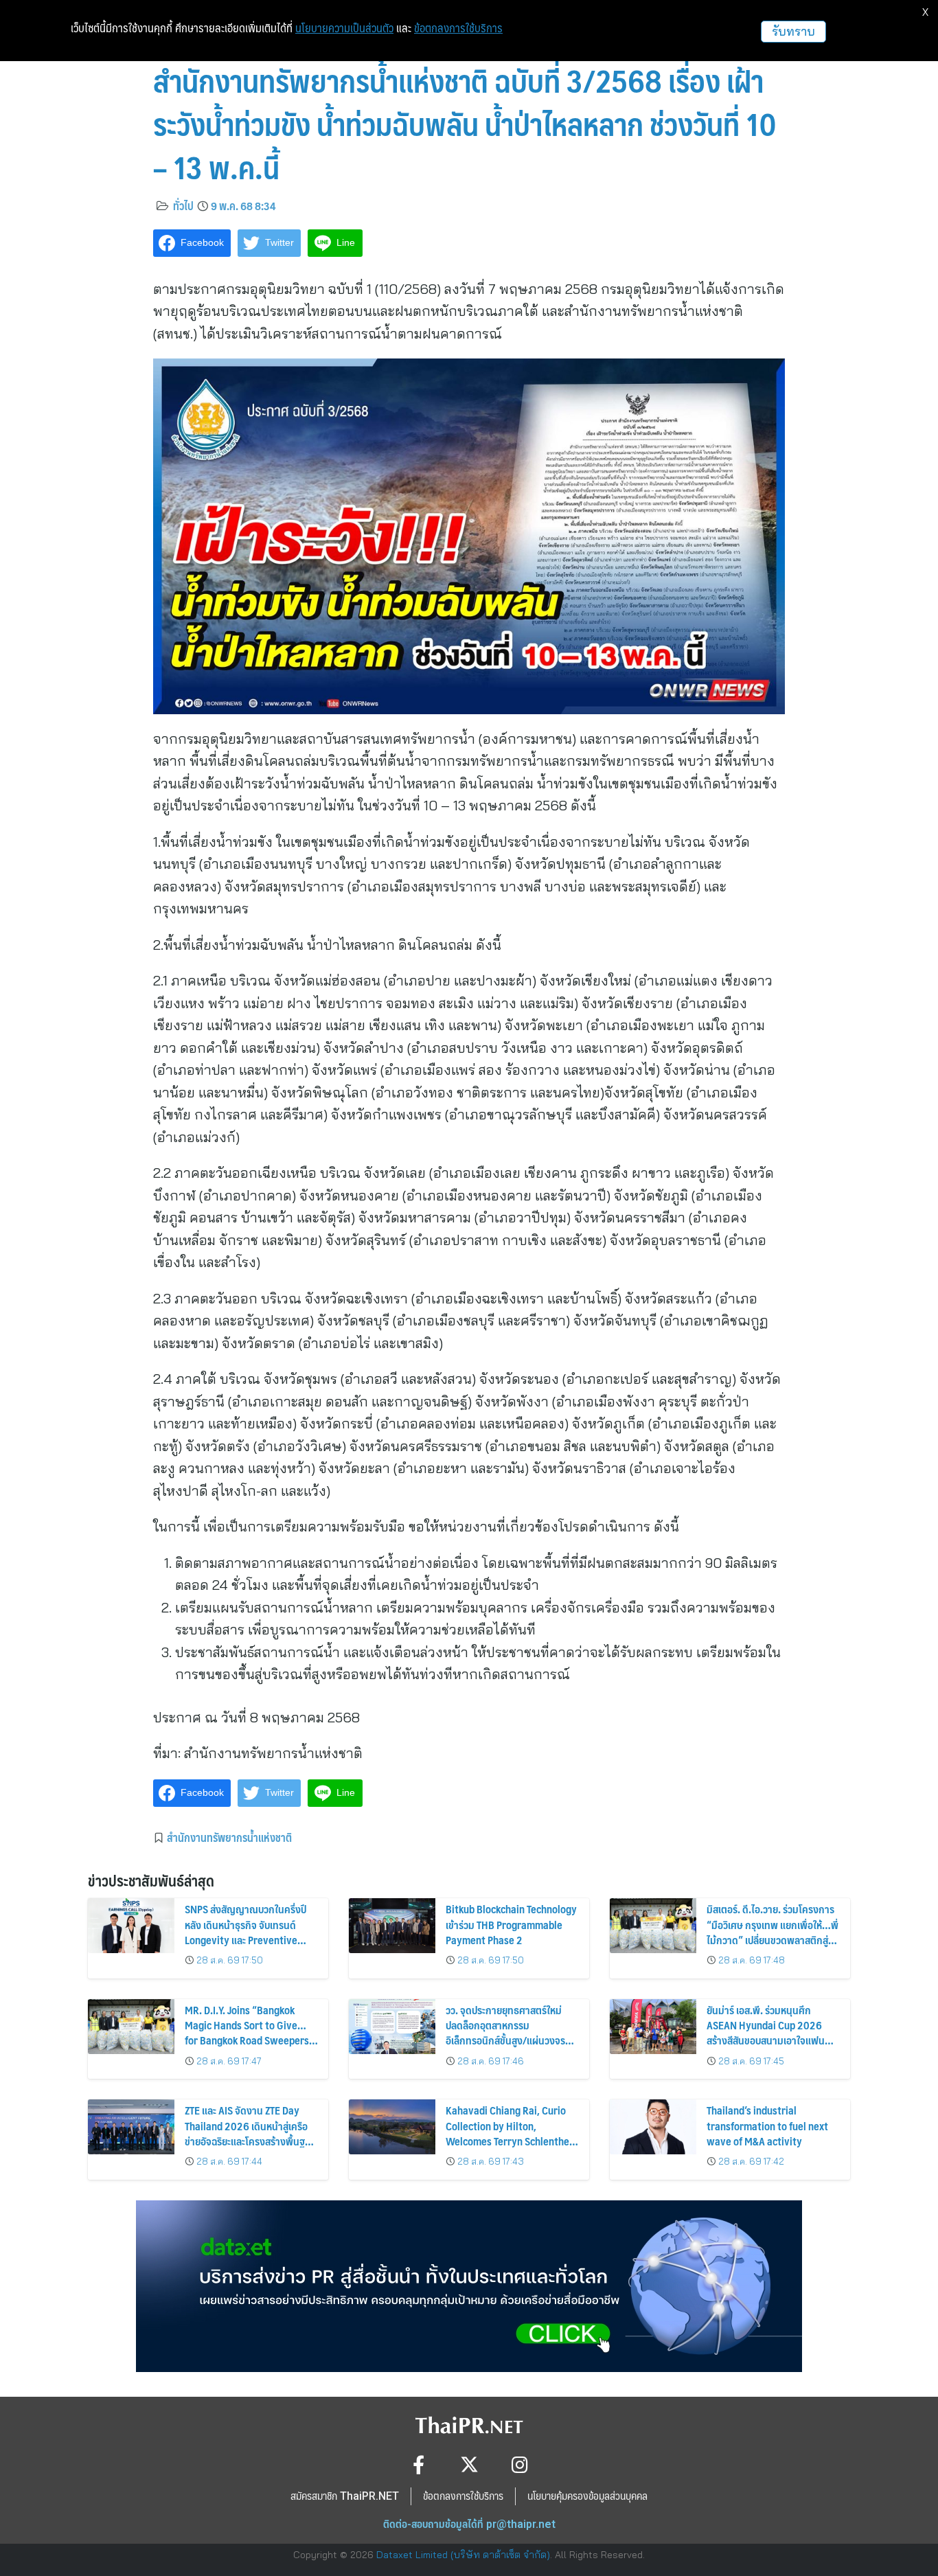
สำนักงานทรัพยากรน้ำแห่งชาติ (229, 1837)
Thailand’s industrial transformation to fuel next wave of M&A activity (767, 2125)
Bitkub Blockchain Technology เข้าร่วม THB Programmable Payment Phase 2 (511, 1924)
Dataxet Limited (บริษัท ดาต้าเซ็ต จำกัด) (463, 2555)
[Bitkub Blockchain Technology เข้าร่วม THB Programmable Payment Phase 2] (392, 1926)
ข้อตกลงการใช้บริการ (458, 28)
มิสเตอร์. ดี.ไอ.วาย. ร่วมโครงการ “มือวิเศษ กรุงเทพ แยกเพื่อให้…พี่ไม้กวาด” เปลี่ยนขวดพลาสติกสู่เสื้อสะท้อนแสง (773, 1932)
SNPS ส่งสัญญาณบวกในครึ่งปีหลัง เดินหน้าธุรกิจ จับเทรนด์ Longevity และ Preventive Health (245, 1932)
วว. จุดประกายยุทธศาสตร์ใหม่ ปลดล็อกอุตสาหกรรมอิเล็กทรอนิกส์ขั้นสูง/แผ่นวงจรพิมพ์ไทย (505, 2033)
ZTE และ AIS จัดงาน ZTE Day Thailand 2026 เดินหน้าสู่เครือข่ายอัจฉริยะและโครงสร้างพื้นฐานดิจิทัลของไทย (250, 2133)
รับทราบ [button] (793, 31)
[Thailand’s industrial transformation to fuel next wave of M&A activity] (653, 2127)
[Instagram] (520, 2464)
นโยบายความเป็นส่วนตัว (344, 28)
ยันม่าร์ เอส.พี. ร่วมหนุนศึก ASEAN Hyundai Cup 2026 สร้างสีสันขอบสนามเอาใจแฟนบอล (766, 2033)
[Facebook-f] (419, 2464)
